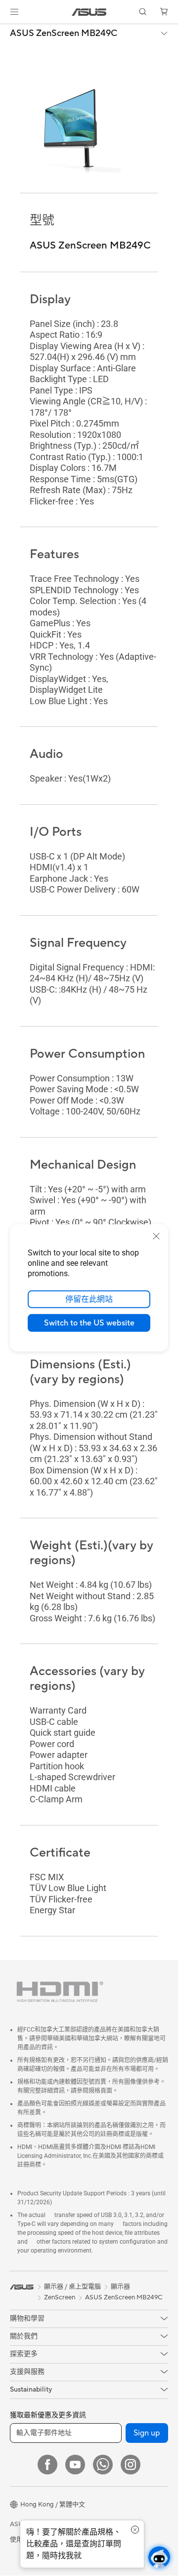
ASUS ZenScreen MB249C (64, 34)
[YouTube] (75, 2465)
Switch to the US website (89, 1323)
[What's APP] (103, 2465)
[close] (156, 1236)
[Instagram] (131, 2465)
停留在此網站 (89, 1299)
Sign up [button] (147, 2433)
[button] (14, 12)
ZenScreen (60, 2298)
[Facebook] (47, 2465)
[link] (89, 12)
